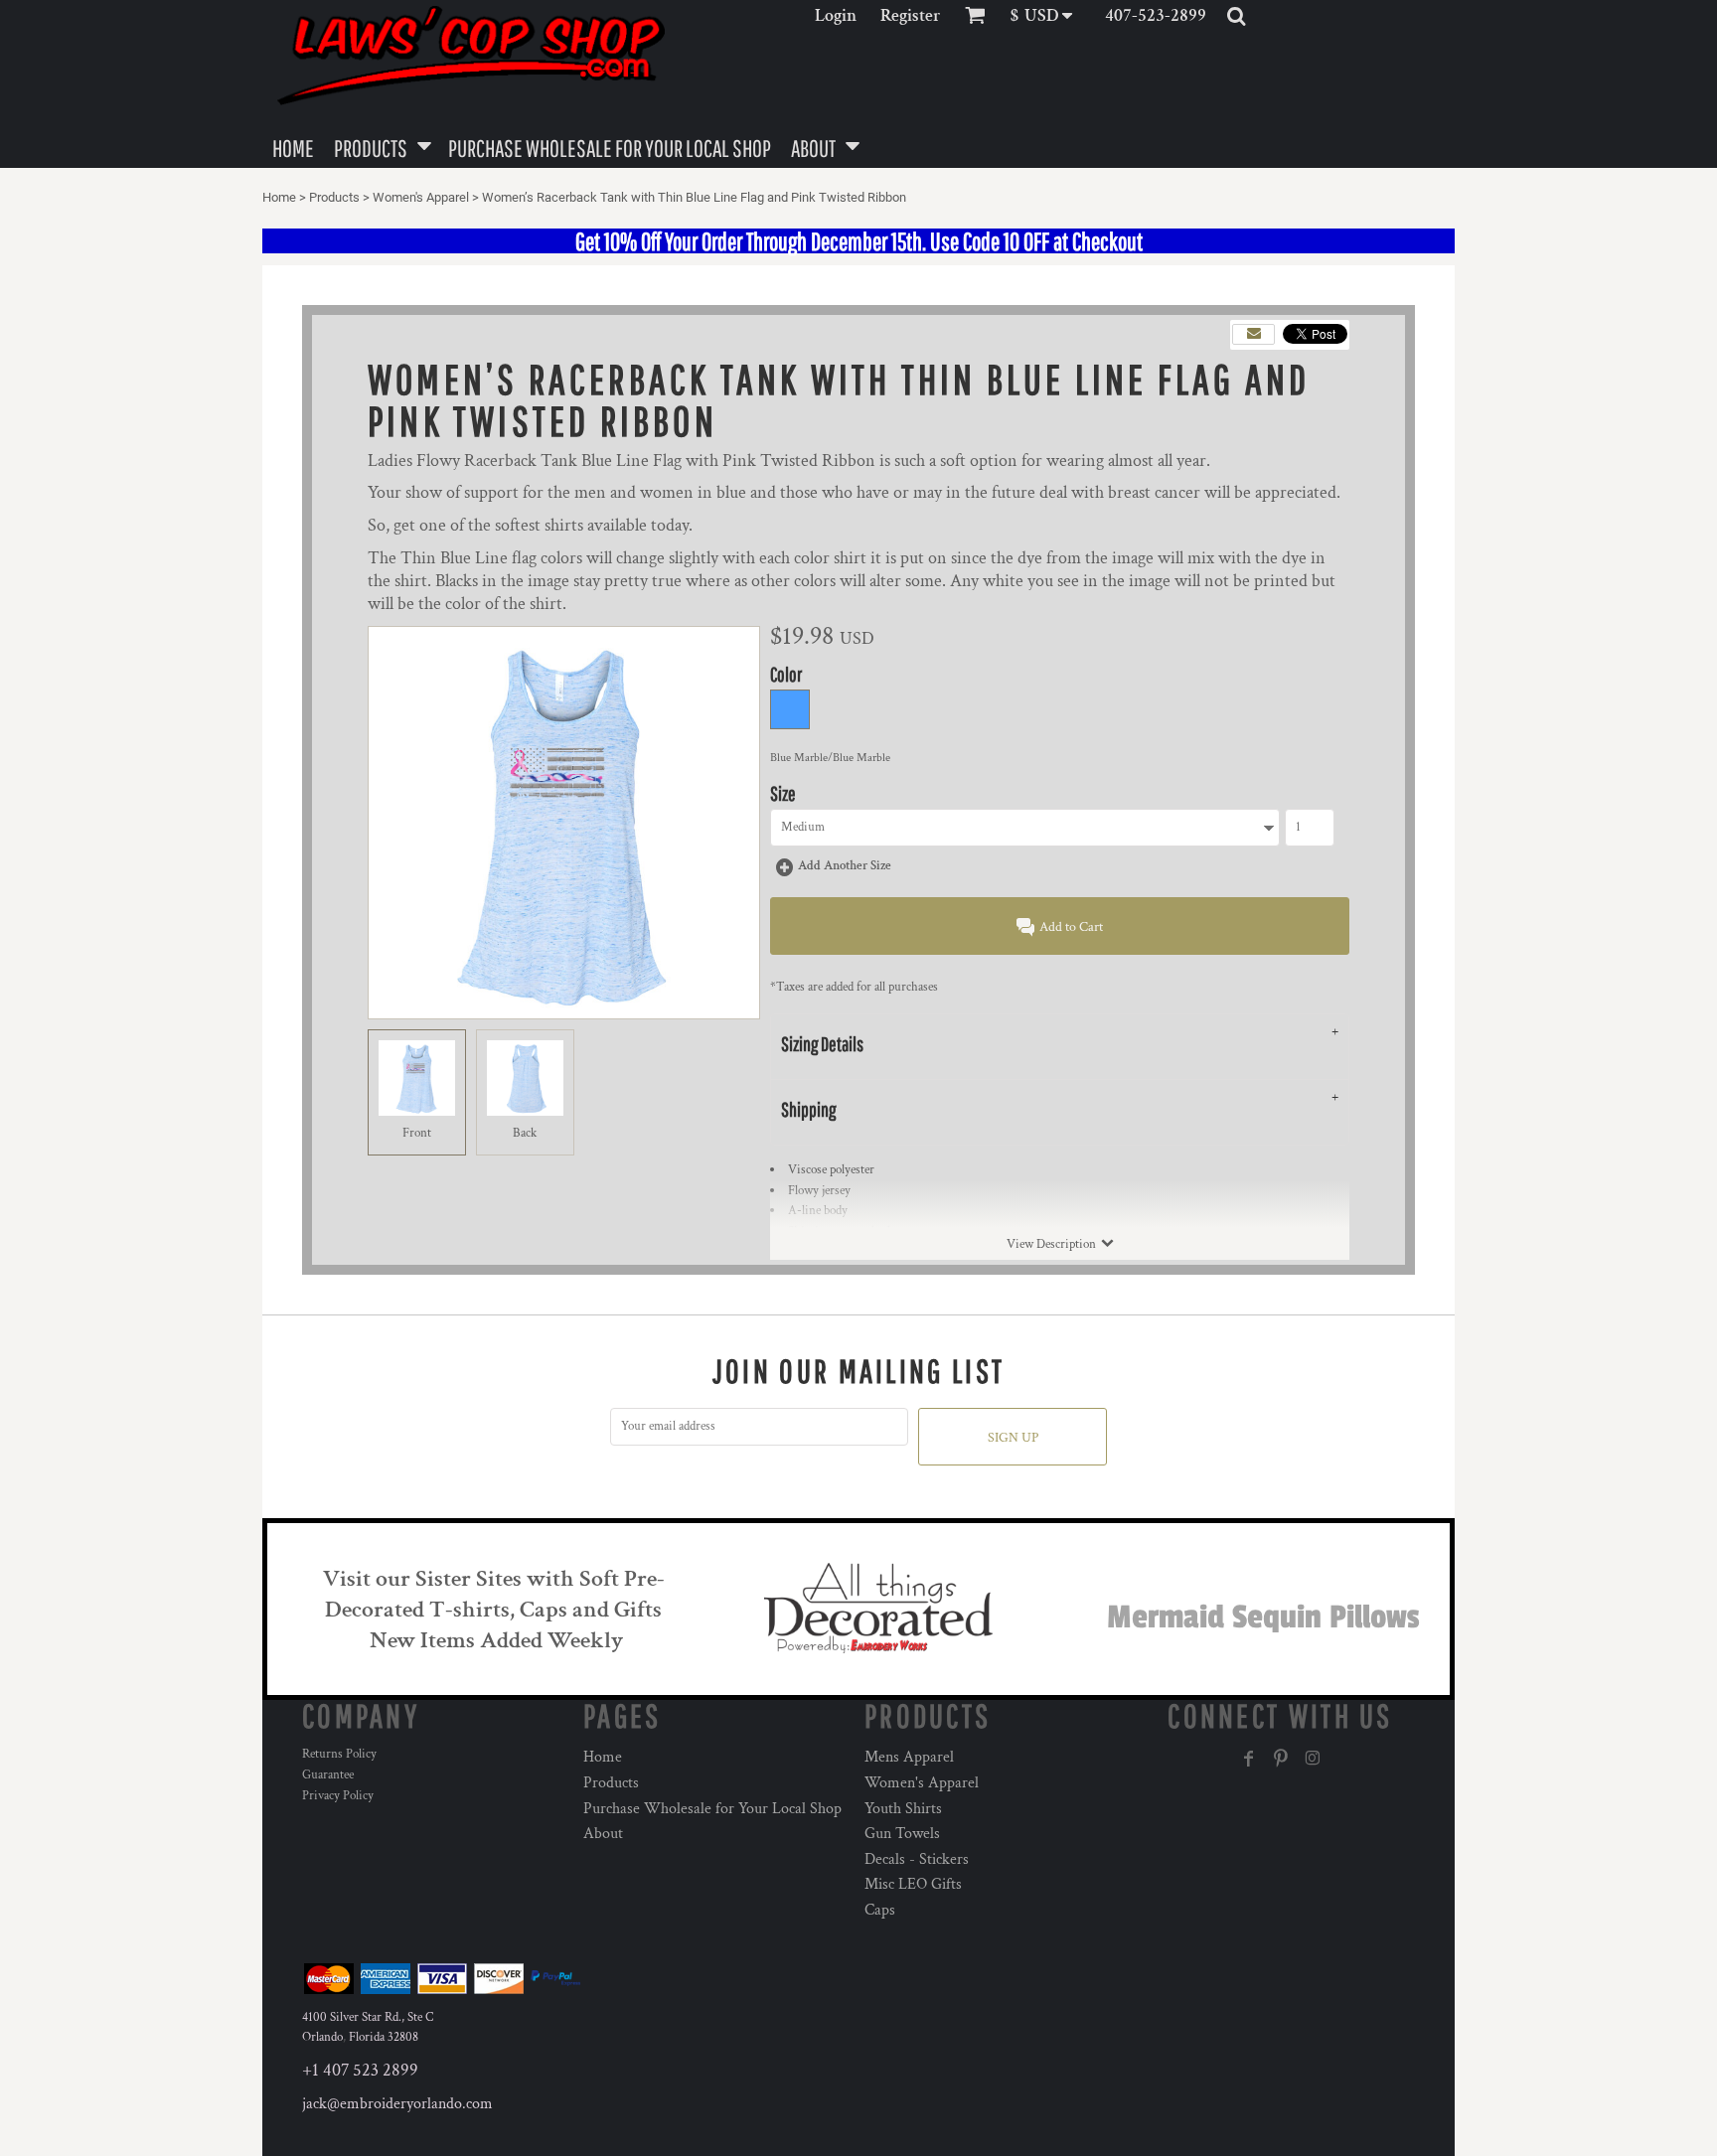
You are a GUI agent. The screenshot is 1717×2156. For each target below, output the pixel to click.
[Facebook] (1249, 1759)
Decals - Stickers (917, 1859)
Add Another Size (845, 866)
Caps (880, 1910)
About (603, 1834)
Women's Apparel (421, 197)
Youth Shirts (903, 1809)
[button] (1048, 15)
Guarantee (328, 1775)
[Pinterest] (1281, 1759)
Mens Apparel (909, 1757)
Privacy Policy (338, 1796)
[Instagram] (1313, 1759)
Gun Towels (902, 1834)
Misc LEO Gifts (913, 1884)
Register (911, 15)
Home (279, 197)
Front (417, 1133)
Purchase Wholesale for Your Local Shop (712, 1809)
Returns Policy (339, 1754)
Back (525, 1133)
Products (334, 197)
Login (836, 15)
